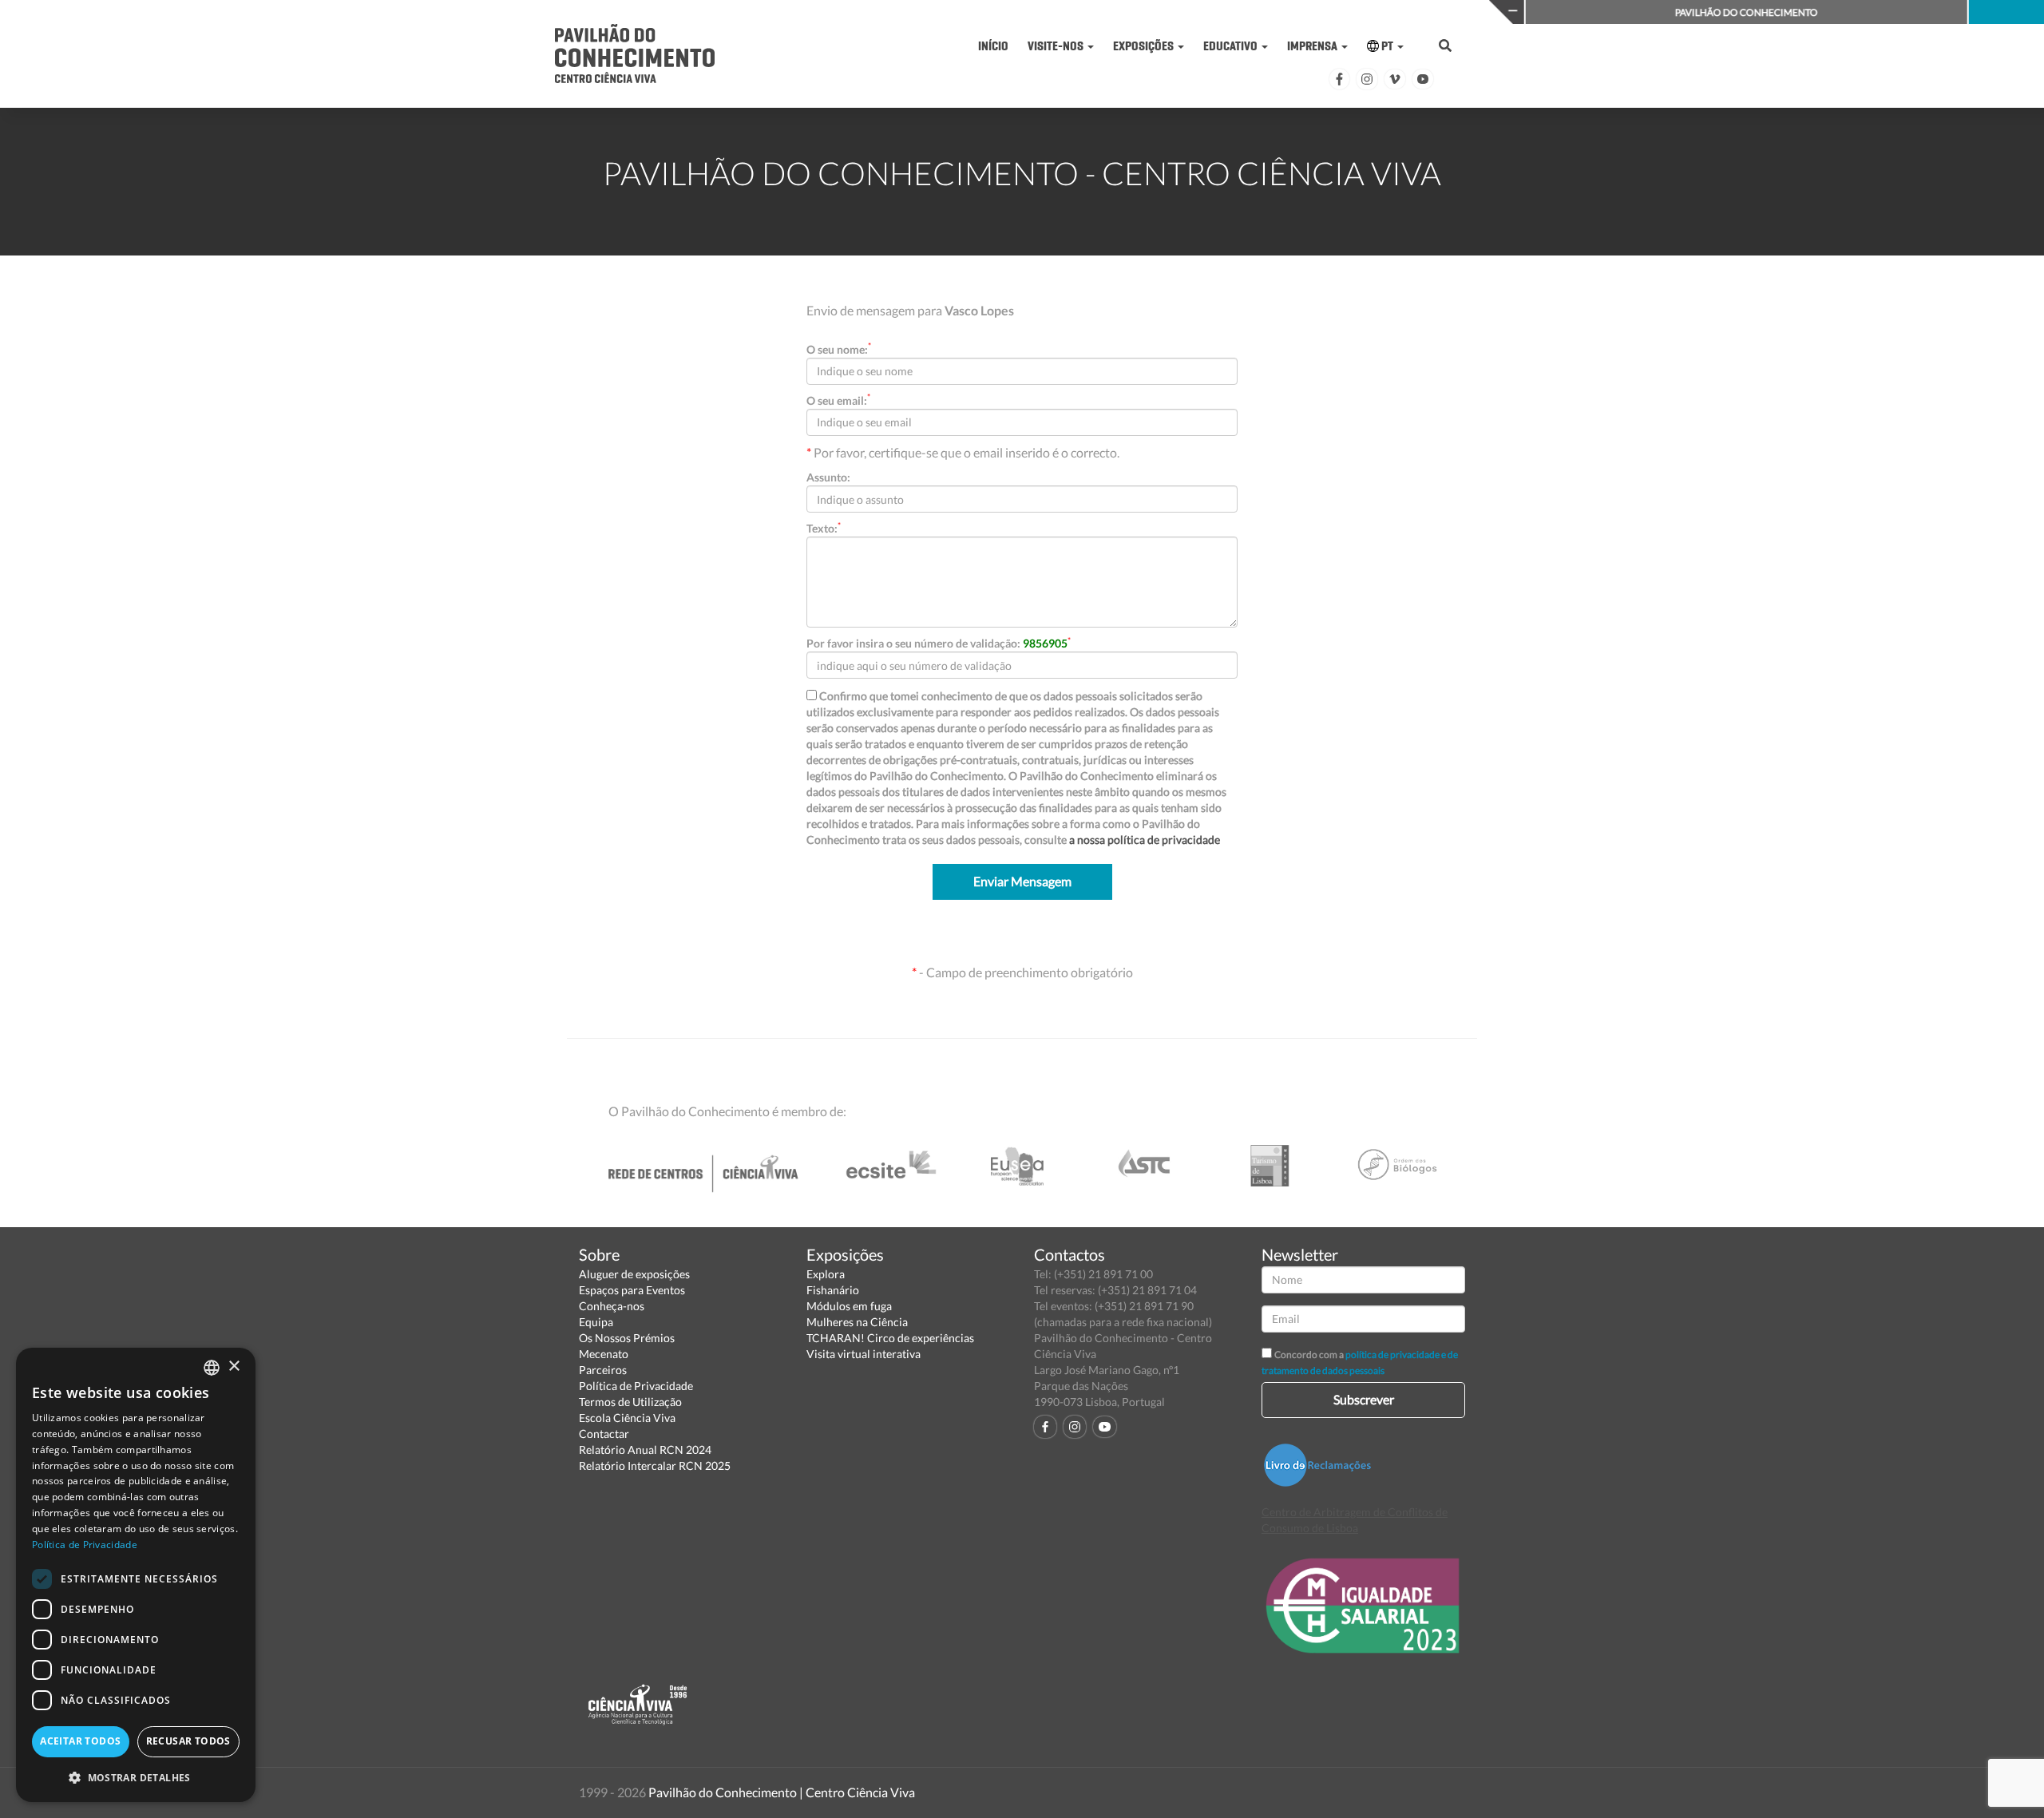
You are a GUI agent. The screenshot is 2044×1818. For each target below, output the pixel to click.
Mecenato (604, 1354)
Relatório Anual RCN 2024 (645, 1450)
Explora (826, 1274)
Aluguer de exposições (634, 1274)
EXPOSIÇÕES (1145, 46)
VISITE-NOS (1057, 46)
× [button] (234, 1366)
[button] (136, 1777)
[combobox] (212, 1368)
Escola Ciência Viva (627, 1418)
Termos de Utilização (630, 1402)
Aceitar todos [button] (80, 1741)
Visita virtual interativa (864, 1354)
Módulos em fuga (849, 1306)
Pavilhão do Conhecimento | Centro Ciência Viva (782, 1792)
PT (1387, 46)
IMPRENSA (1313, 46)
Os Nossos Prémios (627, 1338)
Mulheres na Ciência (857, 1322)
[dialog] (136, 1575)
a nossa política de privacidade (1145, 840)
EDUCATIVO (1232, 46)
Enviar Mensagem (1022, 881)
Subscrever (1364, 1399)
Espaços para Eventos (632, 1290)
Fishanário (833, 1290)
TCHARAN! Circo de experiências (890, 1338)
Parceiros (603, 1370)
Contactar (604, 1434)
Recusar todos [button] (188, 1741)
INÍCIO (993, 46)
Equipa (596, 1322)
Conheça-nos (612, 1306)
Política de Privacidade (636, 1386)
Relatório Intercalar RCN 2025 (655, 1465)
